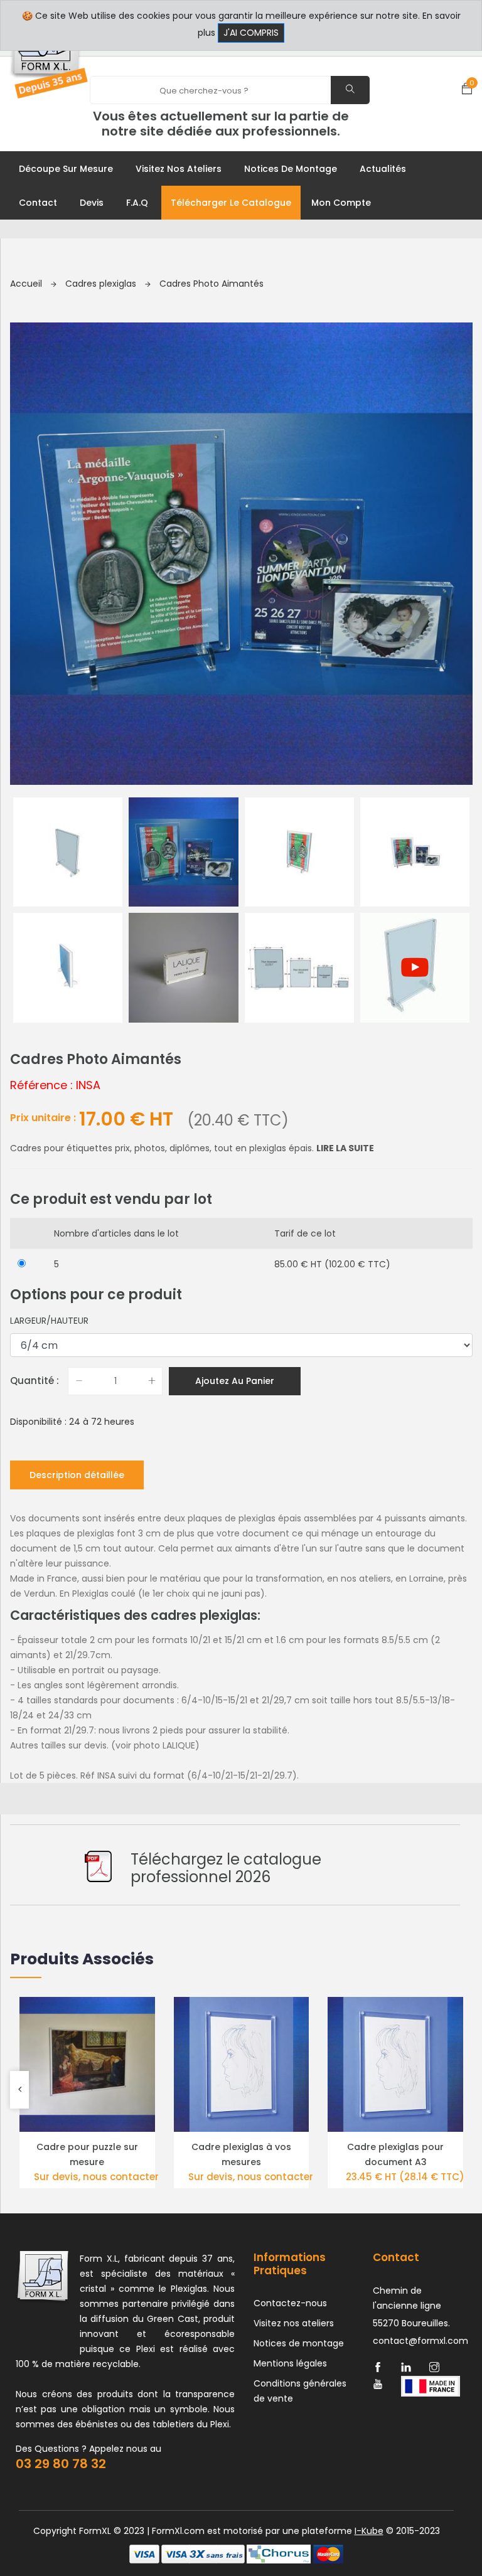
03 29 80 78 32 (61, 2464)
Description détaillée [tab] (77, 1475)
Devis (92, 203)
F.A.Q (137, 203)
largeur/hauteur (49, 1321)
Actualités (383, 169)
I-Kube (369, 2531)
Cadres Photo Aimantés (212, 284)
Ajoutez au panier (235, 1381)
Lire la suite (345, 1148)
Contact (38, 203)
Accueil (27, 284)
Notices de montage (291, 169)
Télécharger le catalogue (231, 203)
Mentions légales (290, 2363)
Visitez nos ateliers (179, 169)
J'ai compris (251, 33)
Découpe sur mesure (66, 169)
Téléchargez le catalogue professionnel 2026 (226, 1868)
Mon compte (341, 203)
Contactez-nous (290, 2303)
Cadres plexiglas (102, 284)
